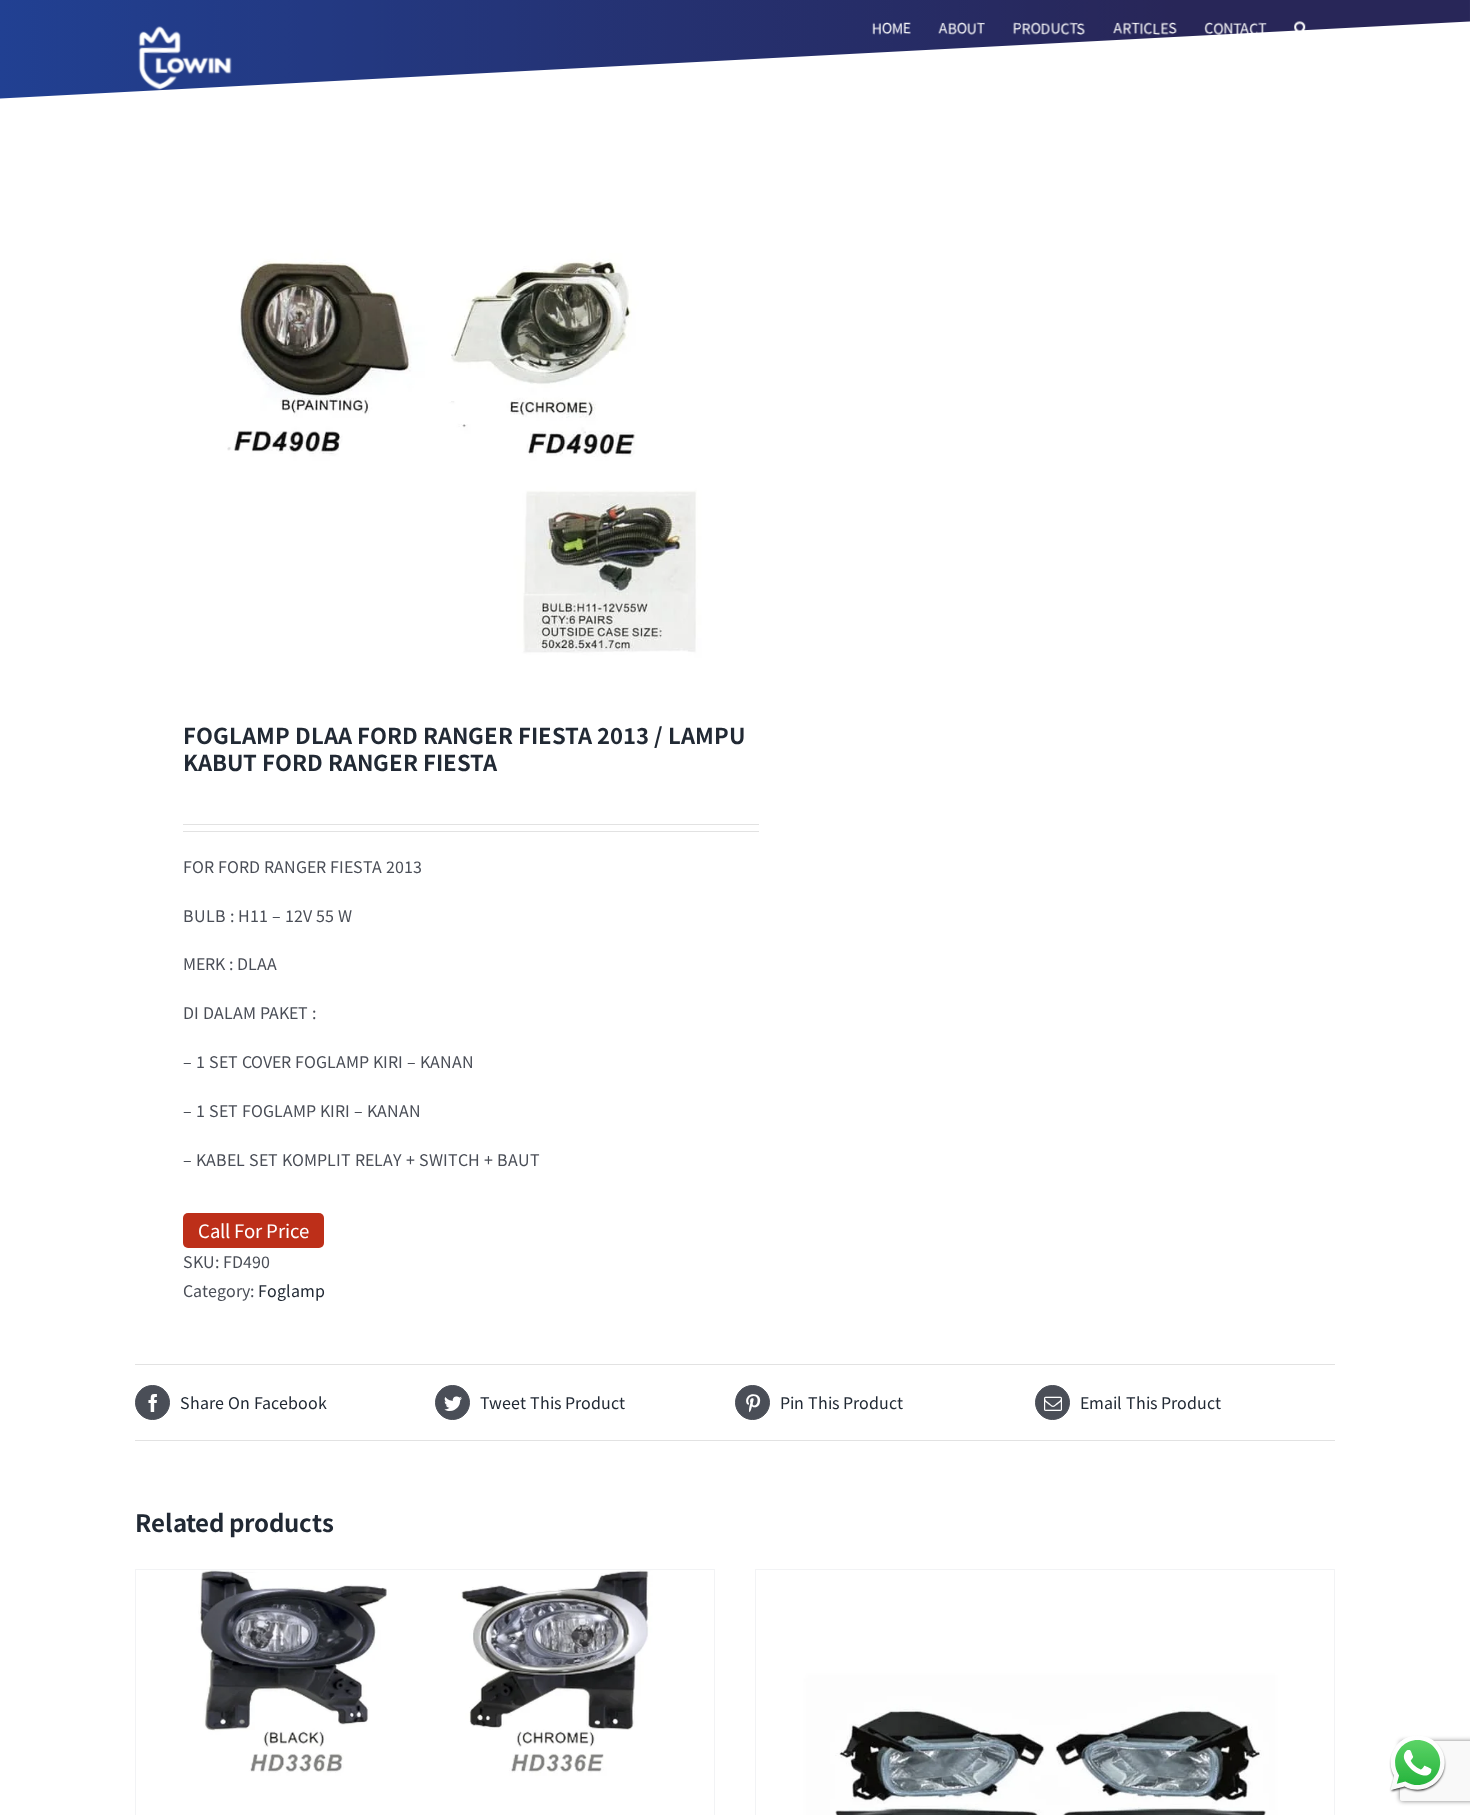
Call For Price (253, 1229)
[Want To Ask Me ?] (1417, 1762)
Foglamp (291, 1290)
